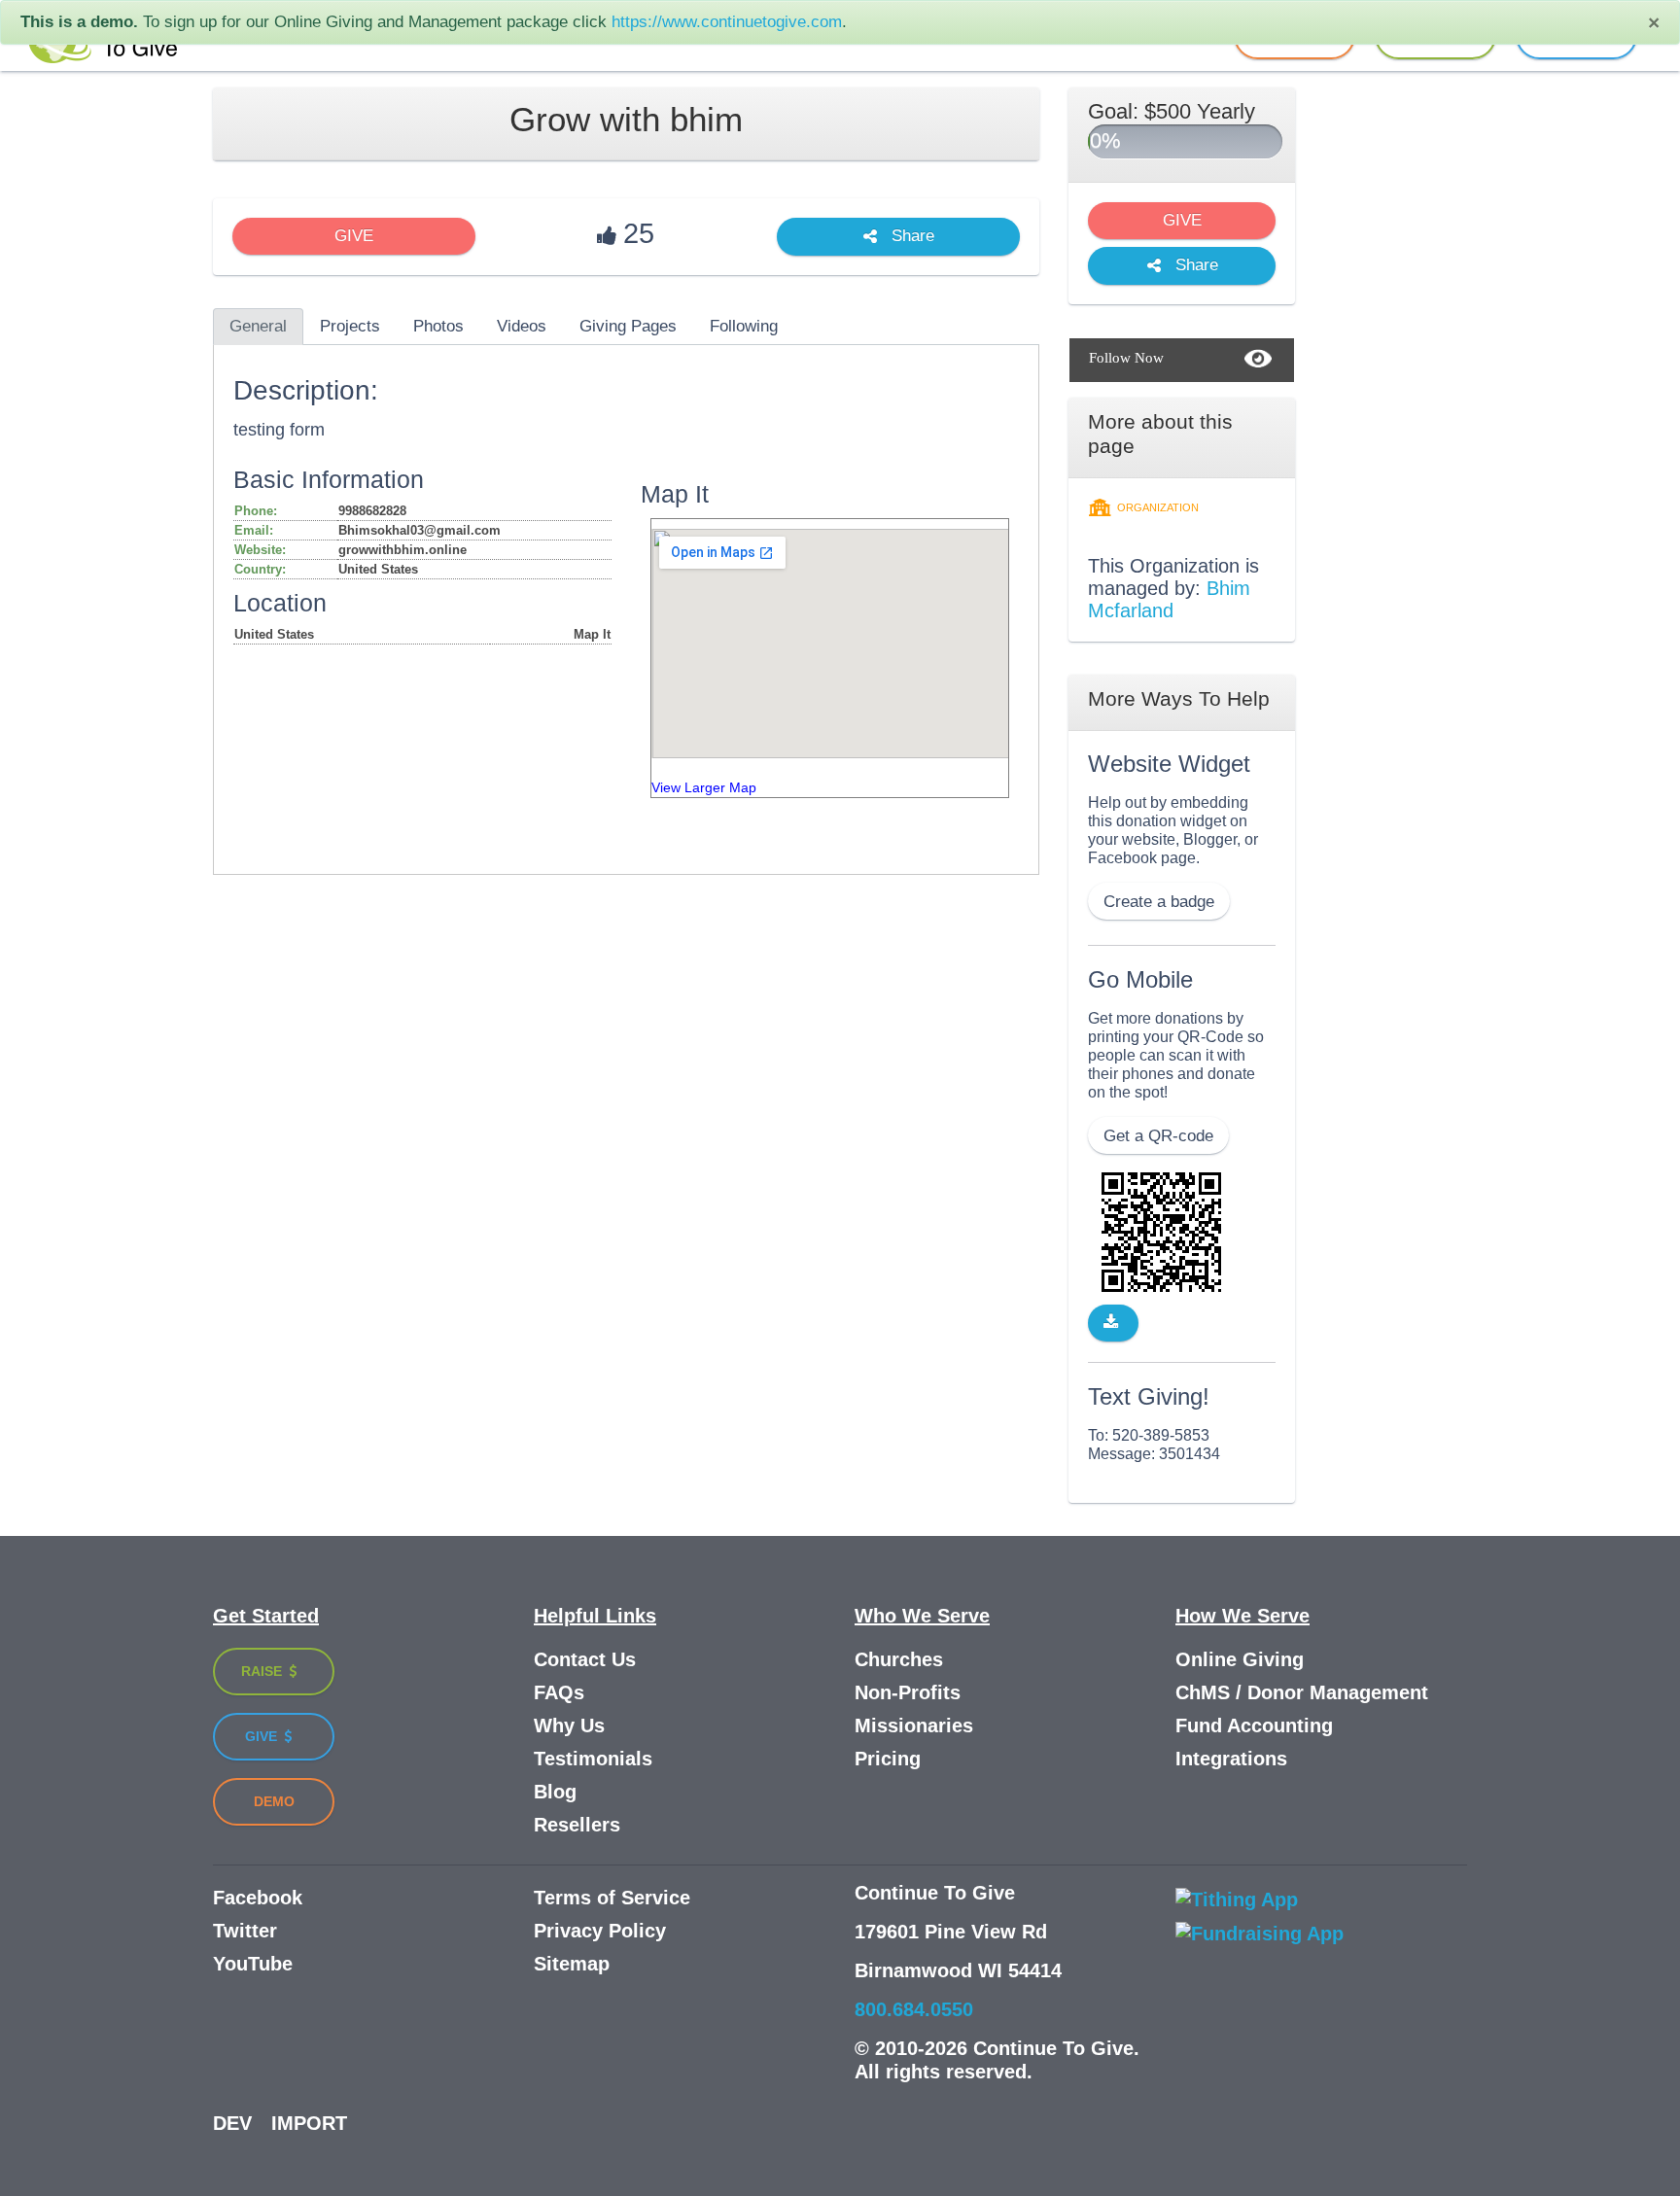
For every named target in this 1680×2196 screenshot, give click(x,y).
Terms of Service (612, 1898)
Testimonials (593, 1759)
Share (910, 237)
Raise (263, 1671)
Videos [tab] (522, 326)
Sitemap (572, 1964)
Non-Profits (908, 1692)
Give (263, 1736)
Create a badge (1159, 902)
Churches (899, 1659)
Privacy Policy (600, 1931)
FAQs (559, 1692)
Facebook (258, 1898)
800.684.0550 (914, 2009)
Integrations (1231, 1759)
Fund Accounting (1254, 1725)
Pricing (888, 1759)
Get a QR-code (1158, 1136)
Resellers (577, 1825)
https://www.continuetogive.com (727, 22)
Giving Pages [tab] (628, 326)
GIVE (354, 236)
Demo (274, 1801)
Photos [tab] (438, 326)
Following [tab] (744, 326)
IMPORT (309, 2123)
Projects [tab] (350, 326)
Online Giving (1240, 1659)
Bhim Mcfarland (1169, 599)
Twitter (245, 1931)
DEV (232, 2123)
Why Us (569, 1725)
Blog (555, 1792)
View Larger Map (704, 788)
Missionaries (914, 1725)
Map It (592, 634)
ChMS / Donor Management (1302, 1692)
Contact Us (585, 1659)
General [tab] (258, 326)
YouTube (253, 1964)
